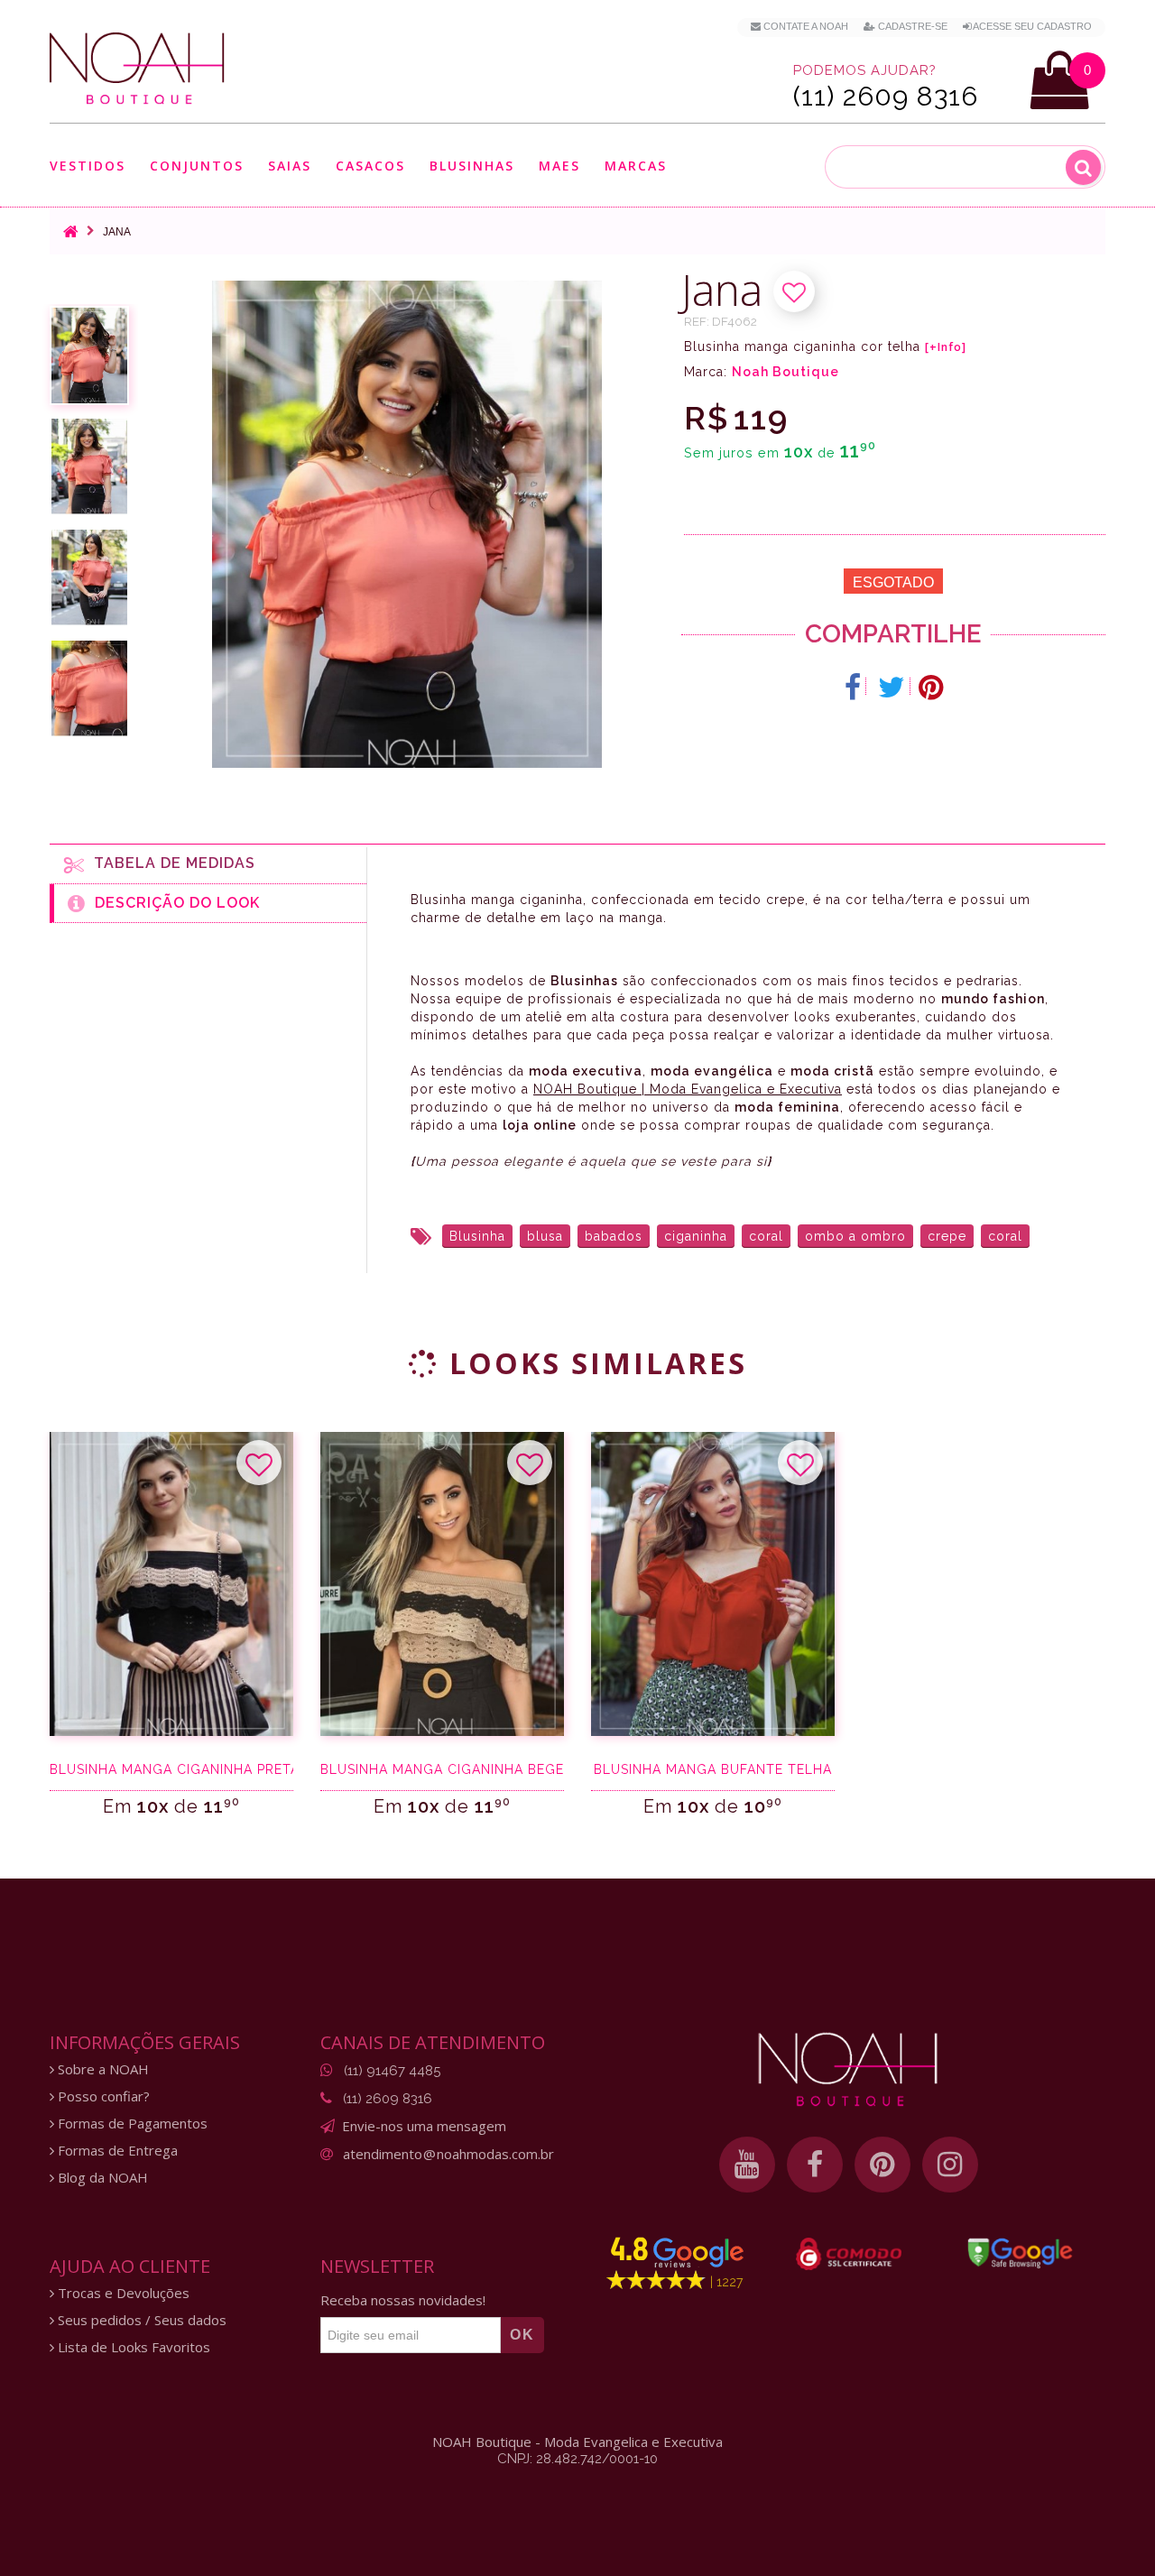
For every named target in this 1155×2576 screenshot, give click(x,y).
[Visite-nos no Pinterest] (882, 2165)
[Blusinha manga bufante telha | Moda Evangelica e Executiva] (713, 1584)
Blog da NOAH (101, 2178)
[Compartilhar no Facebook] (853, 688)
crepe (947, 1236)
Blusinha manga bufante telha (713, 1769)
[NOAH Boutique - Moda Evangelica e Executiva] (137, 69)
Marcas (636, 166)
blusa (545, 1236)
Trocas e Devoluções (122, 2293)
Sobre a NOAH (102, 2069)
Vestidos (88, 166)
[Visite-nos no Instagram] (950, 2165)
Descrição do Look (173, 903)
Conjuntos (197, 166)
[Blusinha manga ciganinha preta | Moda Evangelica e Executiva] (171, 1584)
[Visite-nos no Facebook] (815, 2165)
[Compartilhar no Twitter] (892, 688)
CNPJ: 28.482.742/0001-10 (577, 2459)
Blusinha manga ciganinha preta (171, 1769)
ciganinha (696, 1236)
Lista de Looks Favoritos (132, 2347)
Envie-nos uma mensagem (424, 2126)
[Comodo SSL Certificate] (849, 2254)
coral (766, 1236)
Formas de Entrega (116, 2151)
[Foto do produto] (89, 355)
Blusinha (477, 1236)
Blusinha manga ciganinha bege (442, 1769)
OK (522, 2335)
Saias (290, 166)
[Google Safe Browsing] (1020, 2253)
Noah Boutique (785, 372)
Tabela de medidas (170, 863)
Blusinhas (472, 166)
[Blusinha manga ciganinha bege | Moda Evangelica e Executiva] (442, 1584)
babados (614, 1236)
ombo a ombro (855, 1236)
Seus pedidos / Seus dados (140, 2320)
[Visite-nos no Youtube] (747, 2165)
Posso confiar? (102, 2096)
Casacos (370, 166)
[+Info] (946, 347)
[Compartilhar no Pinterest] (931, 688)
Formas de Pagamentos (131, 2124)
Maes (559, 166)
